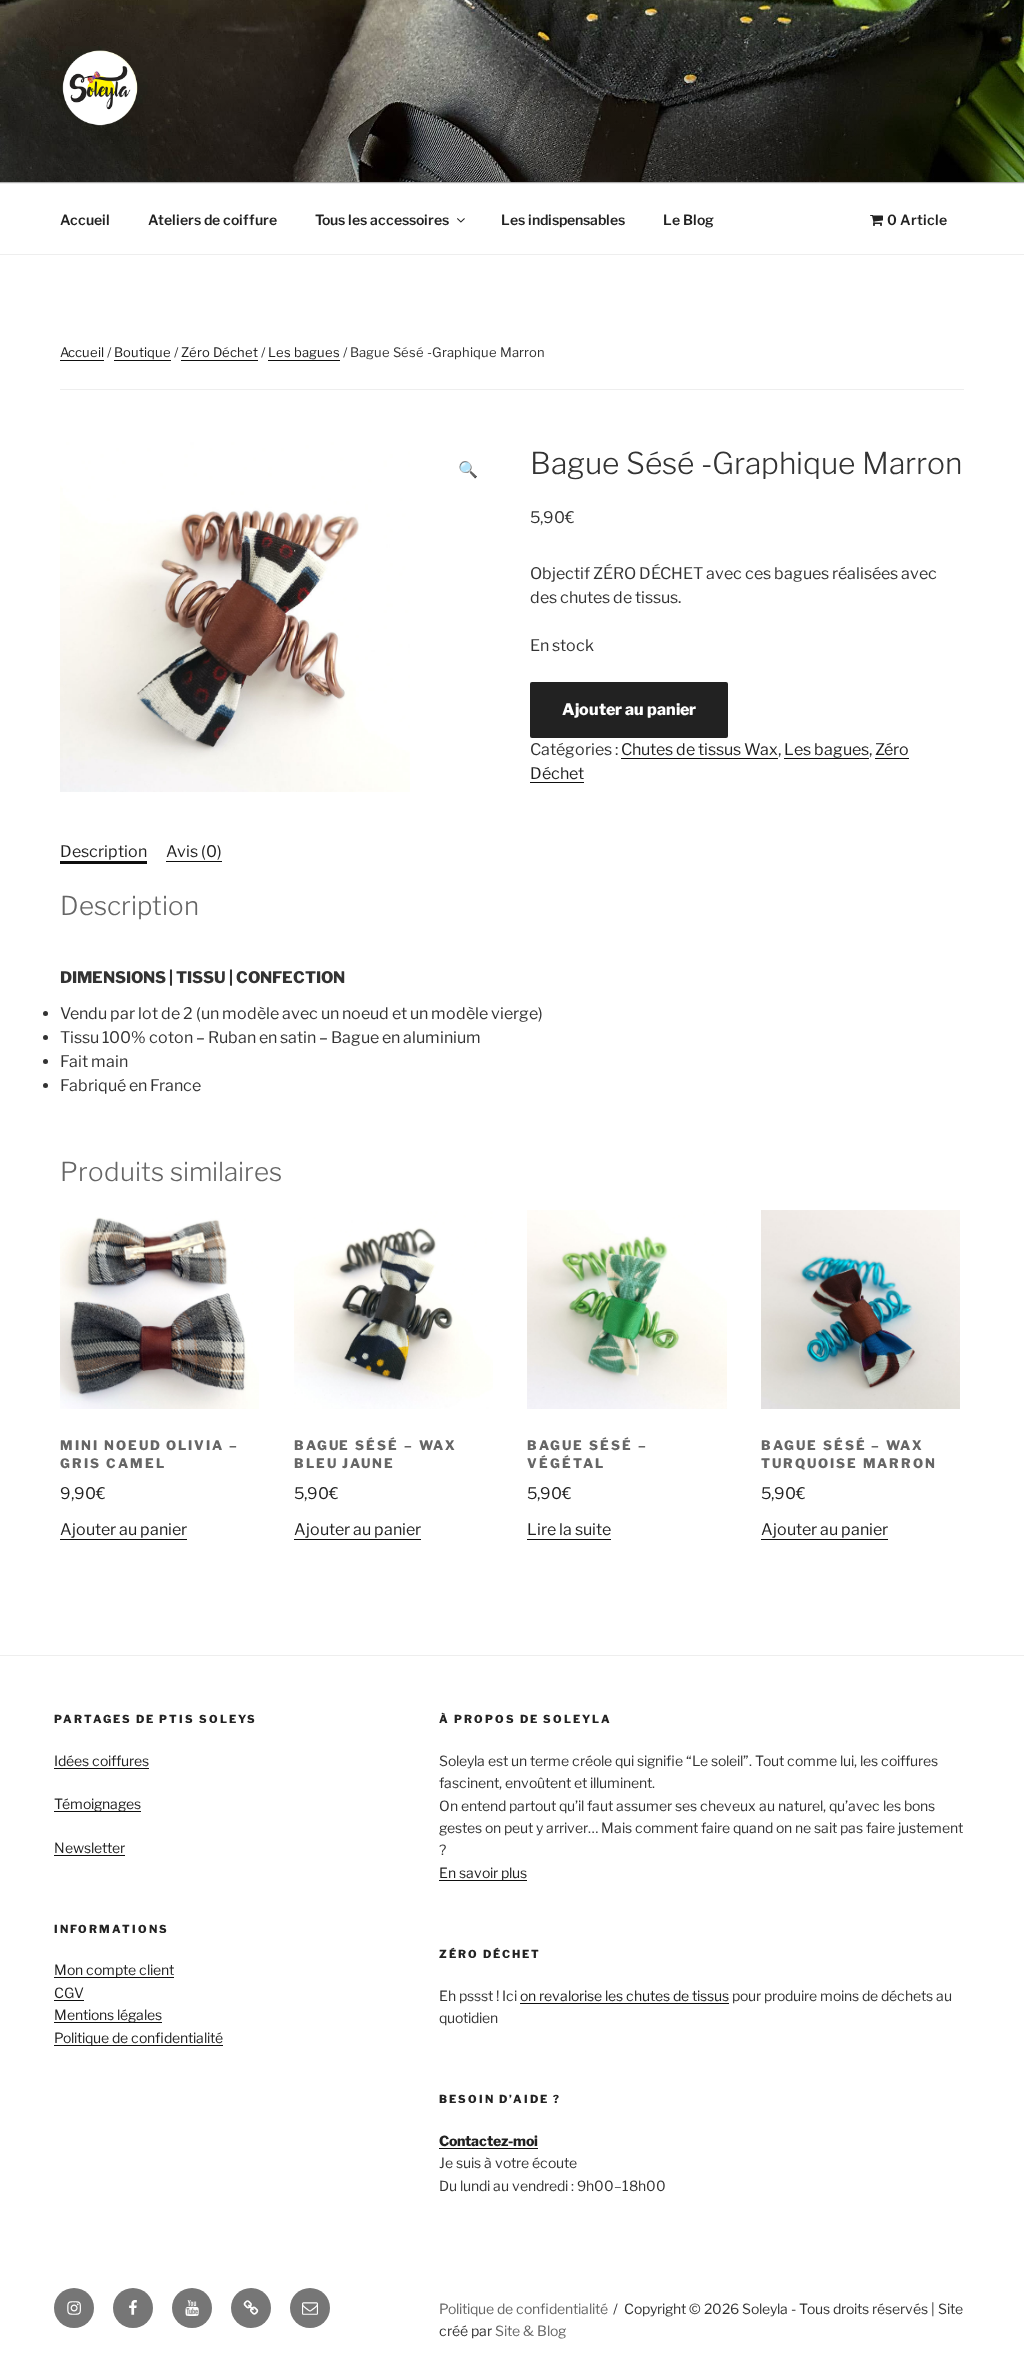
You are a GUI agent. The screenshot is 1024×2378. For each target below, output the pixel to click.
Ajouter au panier (629, 709)
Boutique (142, 352)
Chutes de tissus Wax (699, 749)
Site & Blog (530, 2330)
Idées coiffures (101, 1760)
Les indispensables (563, 219)
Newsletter (89, 1847)
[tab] (103, 852)
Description (103, 851)
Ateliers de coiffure (212, 219)
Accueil (85, 219)
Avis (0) (194, 851)
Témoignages (97, 1803)
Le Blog (688, 219)
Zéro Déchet (219, 352)
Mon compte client (114, 1969)
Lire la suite (569, 1529)
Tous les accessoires (382, 219)
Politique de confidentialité (138, 2037)
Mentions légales (108, 2014)
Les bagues (304, 352)
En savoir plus (483, 1872)
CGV (69, 1992)
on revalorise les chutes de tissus (624, 1995)
